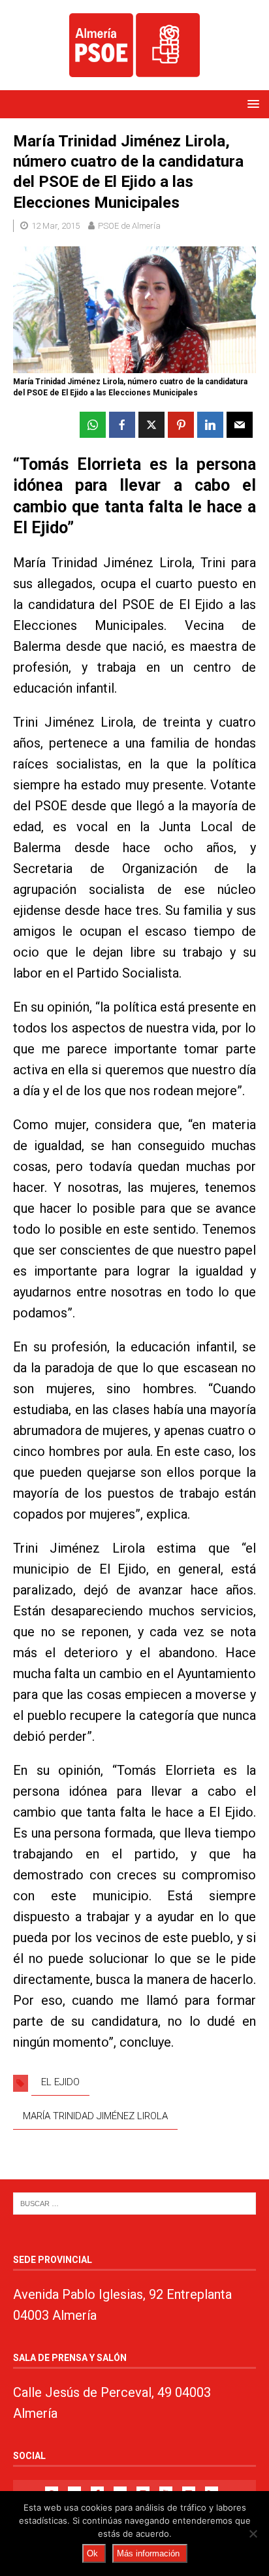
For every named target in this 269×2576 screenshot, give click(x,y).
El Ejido (60, 2082)
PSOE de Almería (129, 226)
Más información (148, 2553)
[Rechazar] (253, 2534)
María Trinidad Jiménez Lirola (95, 2116)
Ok (92, 2553)
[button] (251, 104)
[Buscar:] (134, 2203)
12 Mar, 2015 (55, 226)
